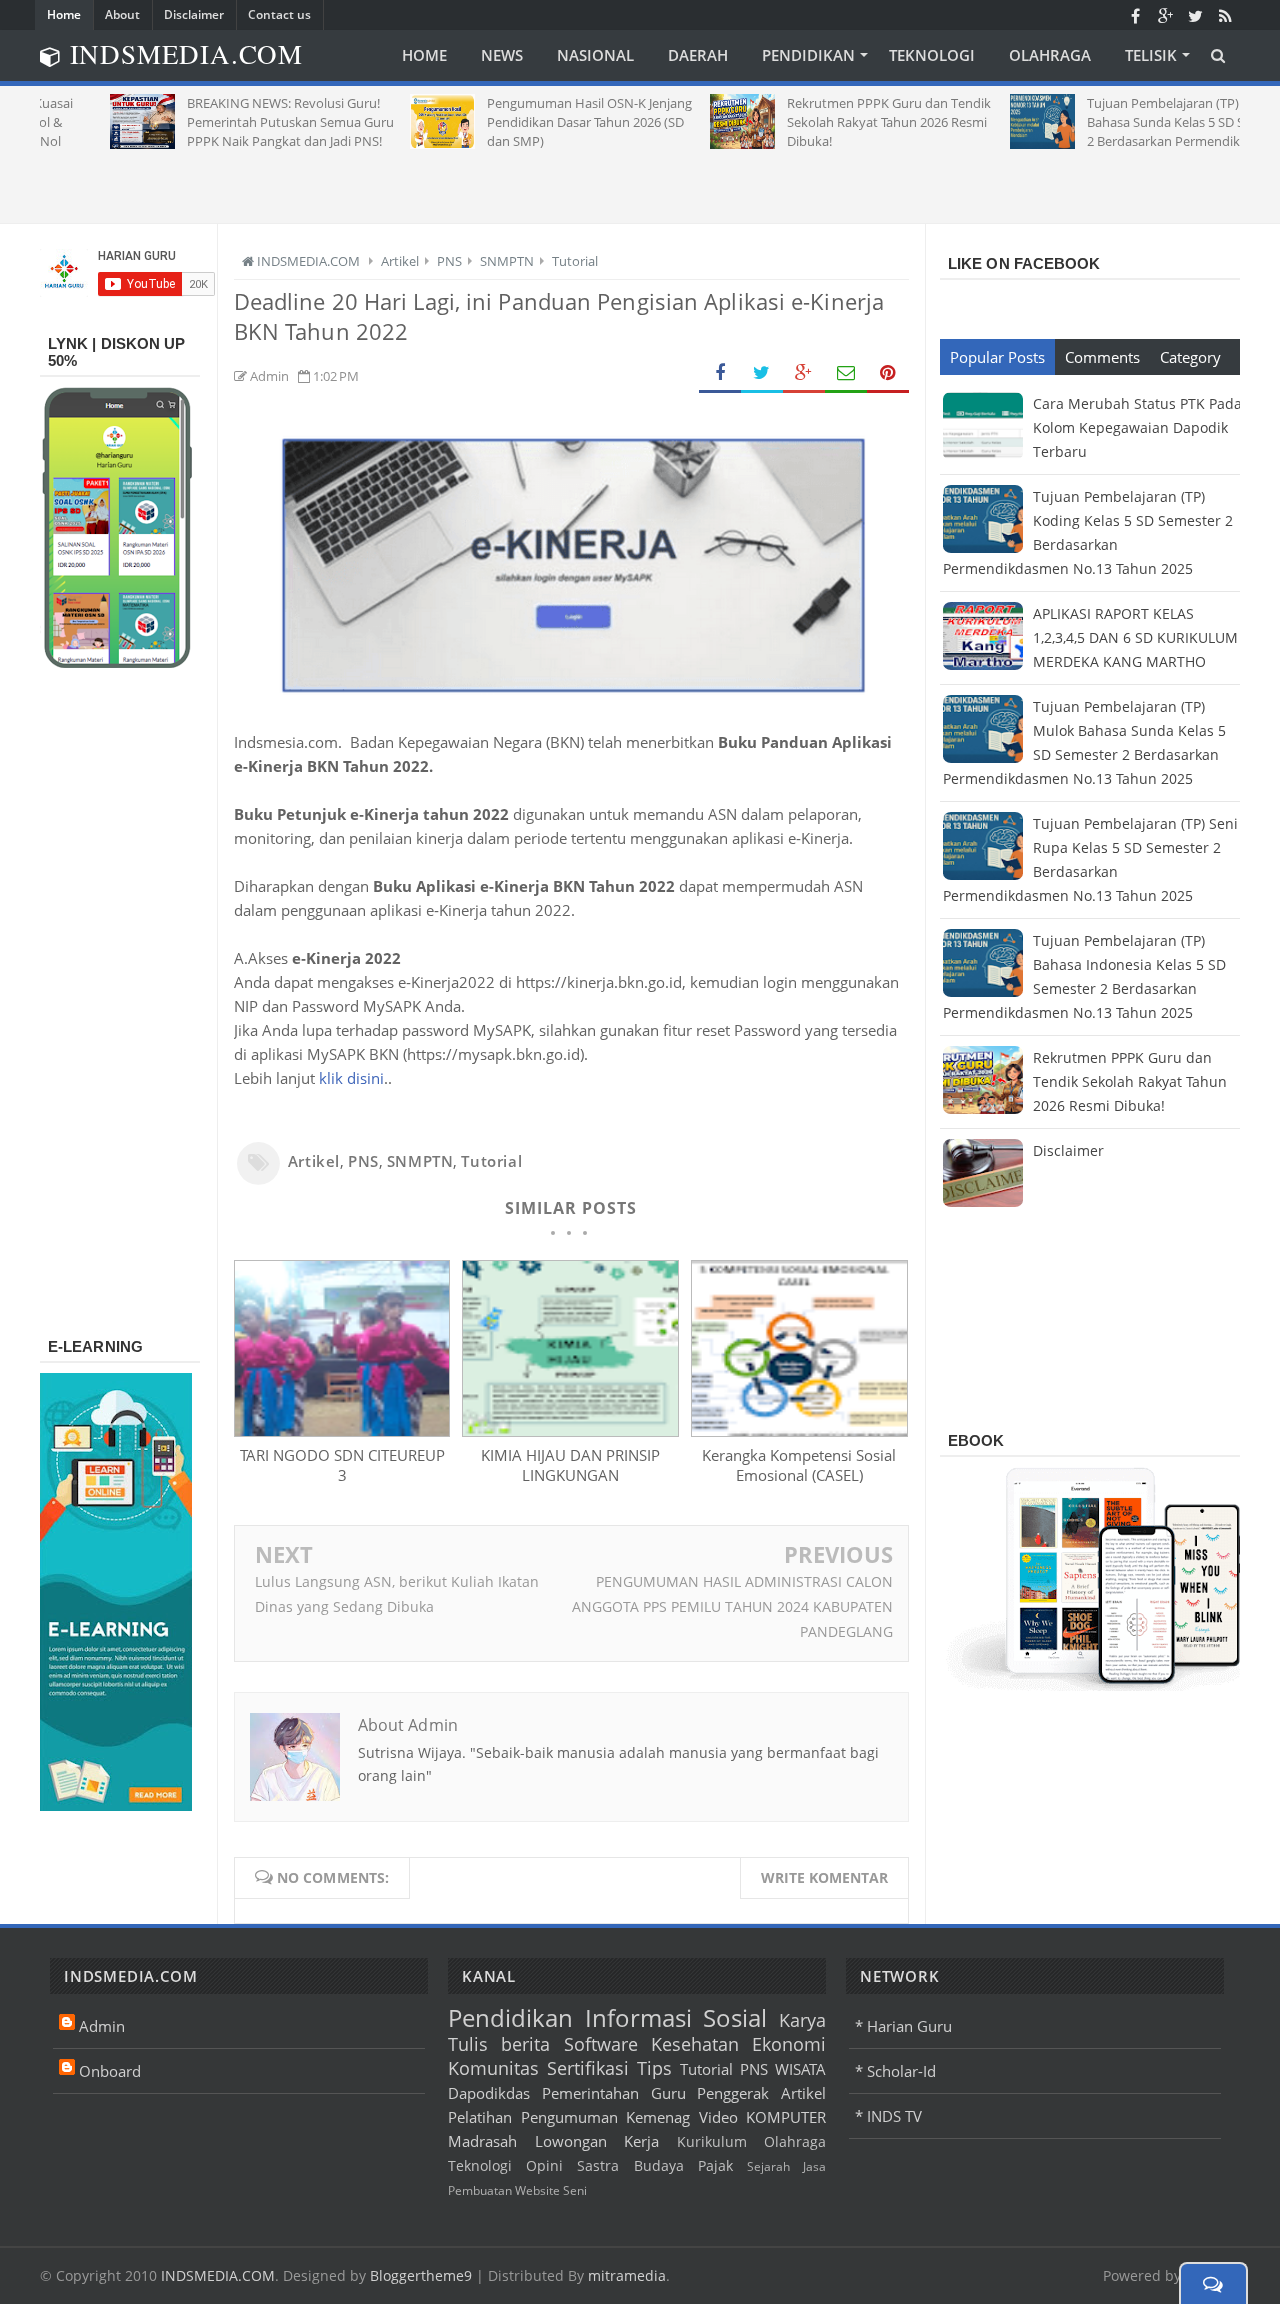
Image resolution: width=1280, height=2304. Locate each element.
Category (1190, 357)
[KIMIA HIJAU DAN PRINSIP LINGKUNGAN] (570, 1431)
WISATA (800, 2069)
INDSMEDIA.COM (218, 2275)
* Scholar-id (895, 2071)
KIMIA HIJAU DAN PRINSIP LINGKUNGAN (570, 1465)
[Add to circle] (1165, 15)
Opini (544, 2166)
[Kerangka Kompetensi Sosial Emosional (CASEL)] (799, 1431)
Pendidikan (510, 2017)
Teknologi (480, 2166)
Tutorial (491, 1161)
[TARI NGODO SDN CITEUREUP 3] (342, 1431)
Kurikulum (712, 2142)
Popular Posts (997, 357)
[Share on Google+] (804, 373)
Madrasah (482, 2141)
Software (601, 2044)
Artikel (314, 1161)
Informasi (638, 2017)
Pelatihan (480, 2117)
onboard (110, 2071)
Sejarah (768, 2166)
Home (64, 14)
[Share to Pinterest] (888, 373)
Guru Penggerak (710, 2093)
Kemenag (658, 2117)
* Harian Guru (903, 2026)
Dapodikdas (489, 2093)
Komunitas (493, 2068)
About (122, 14)
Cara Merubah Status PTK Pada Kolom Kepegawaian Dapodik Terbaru (1137, 427)
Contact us (279, 14)
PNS (363, 1161)
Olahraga (795, 2142)
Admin (102, 2026)
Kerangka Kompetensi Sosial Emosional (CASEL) (799, 1465)
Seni (575, 2190)
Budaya (659, 2166)
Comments (1102, 357)
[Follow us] (1195, 15)
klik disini (349, 1078)
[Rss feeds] (1225, 15)
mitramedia (627, 2275)
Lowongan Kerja (597, 2141)
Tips (654, 2068)
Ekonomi (789, 2044)
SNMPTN (420, 1161)
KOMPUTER (786, 2117)
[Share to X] (762, 373)
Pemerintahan (590, 2093)
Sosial (735, 2017)
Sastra (598, 2166)
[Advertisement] (640, 179)
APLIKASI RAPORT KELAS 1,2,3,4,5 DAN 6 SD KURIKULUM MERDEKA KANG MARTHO (1135, 637)
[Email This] (846, 373)
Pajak (715, 2166)
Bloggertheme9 (421, 2275)
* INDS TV (888, 2116)
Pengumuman (569, 2117)
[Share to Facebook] (720, 373)
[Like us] (1135, 15)
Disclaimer (194, 14)
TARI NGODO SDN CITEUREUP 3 (342, 1465)
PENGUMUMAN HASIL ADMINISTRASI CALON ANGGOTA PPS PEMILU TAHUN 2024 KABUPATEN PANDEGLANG (732, 1606)
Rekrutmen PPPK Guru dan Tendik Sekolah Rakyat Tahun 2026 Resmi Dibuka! (1130, 1081)
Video (718, 2117)
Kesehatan (695, 2044)
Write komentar (824, 1877)
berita (525, 2044)
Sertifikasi (588, 2068)
